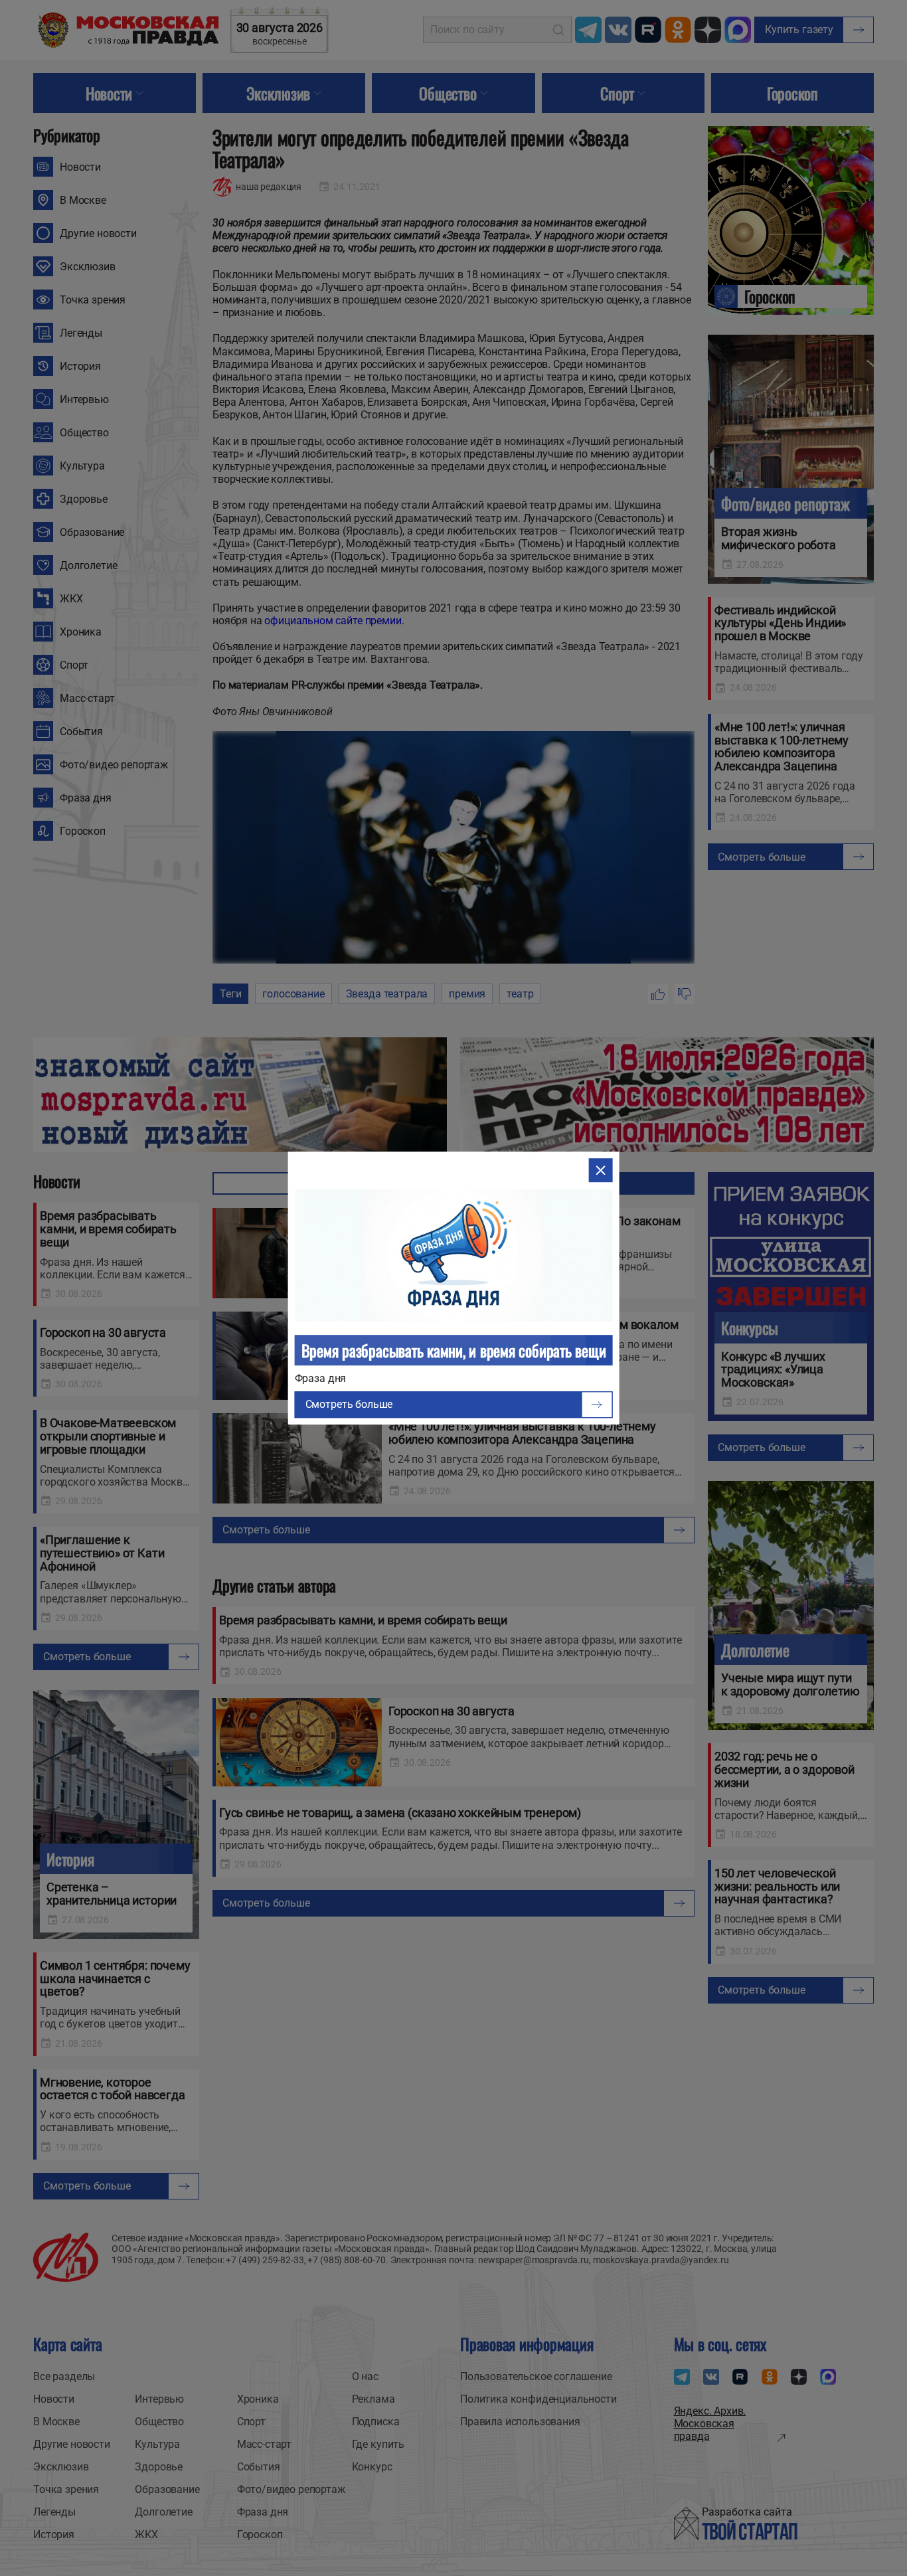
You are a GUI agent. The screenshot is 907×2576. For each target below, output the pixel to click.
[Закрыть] (600, 1170)
